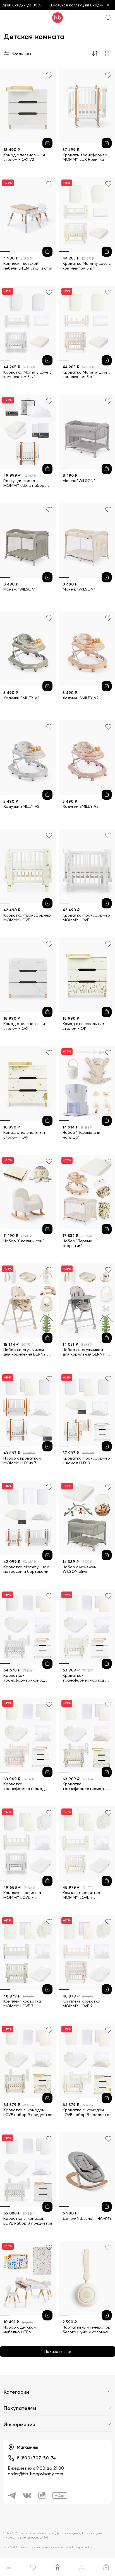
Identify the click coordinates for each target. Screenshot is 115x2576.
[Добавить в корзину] (47, 143)
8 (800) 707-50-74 (36, 2458)
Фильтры (22, 53)
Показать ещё (58, 2351)
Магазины (27, 2447)
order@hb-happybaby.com (35, 2474)
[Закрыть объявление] (108, 5)
